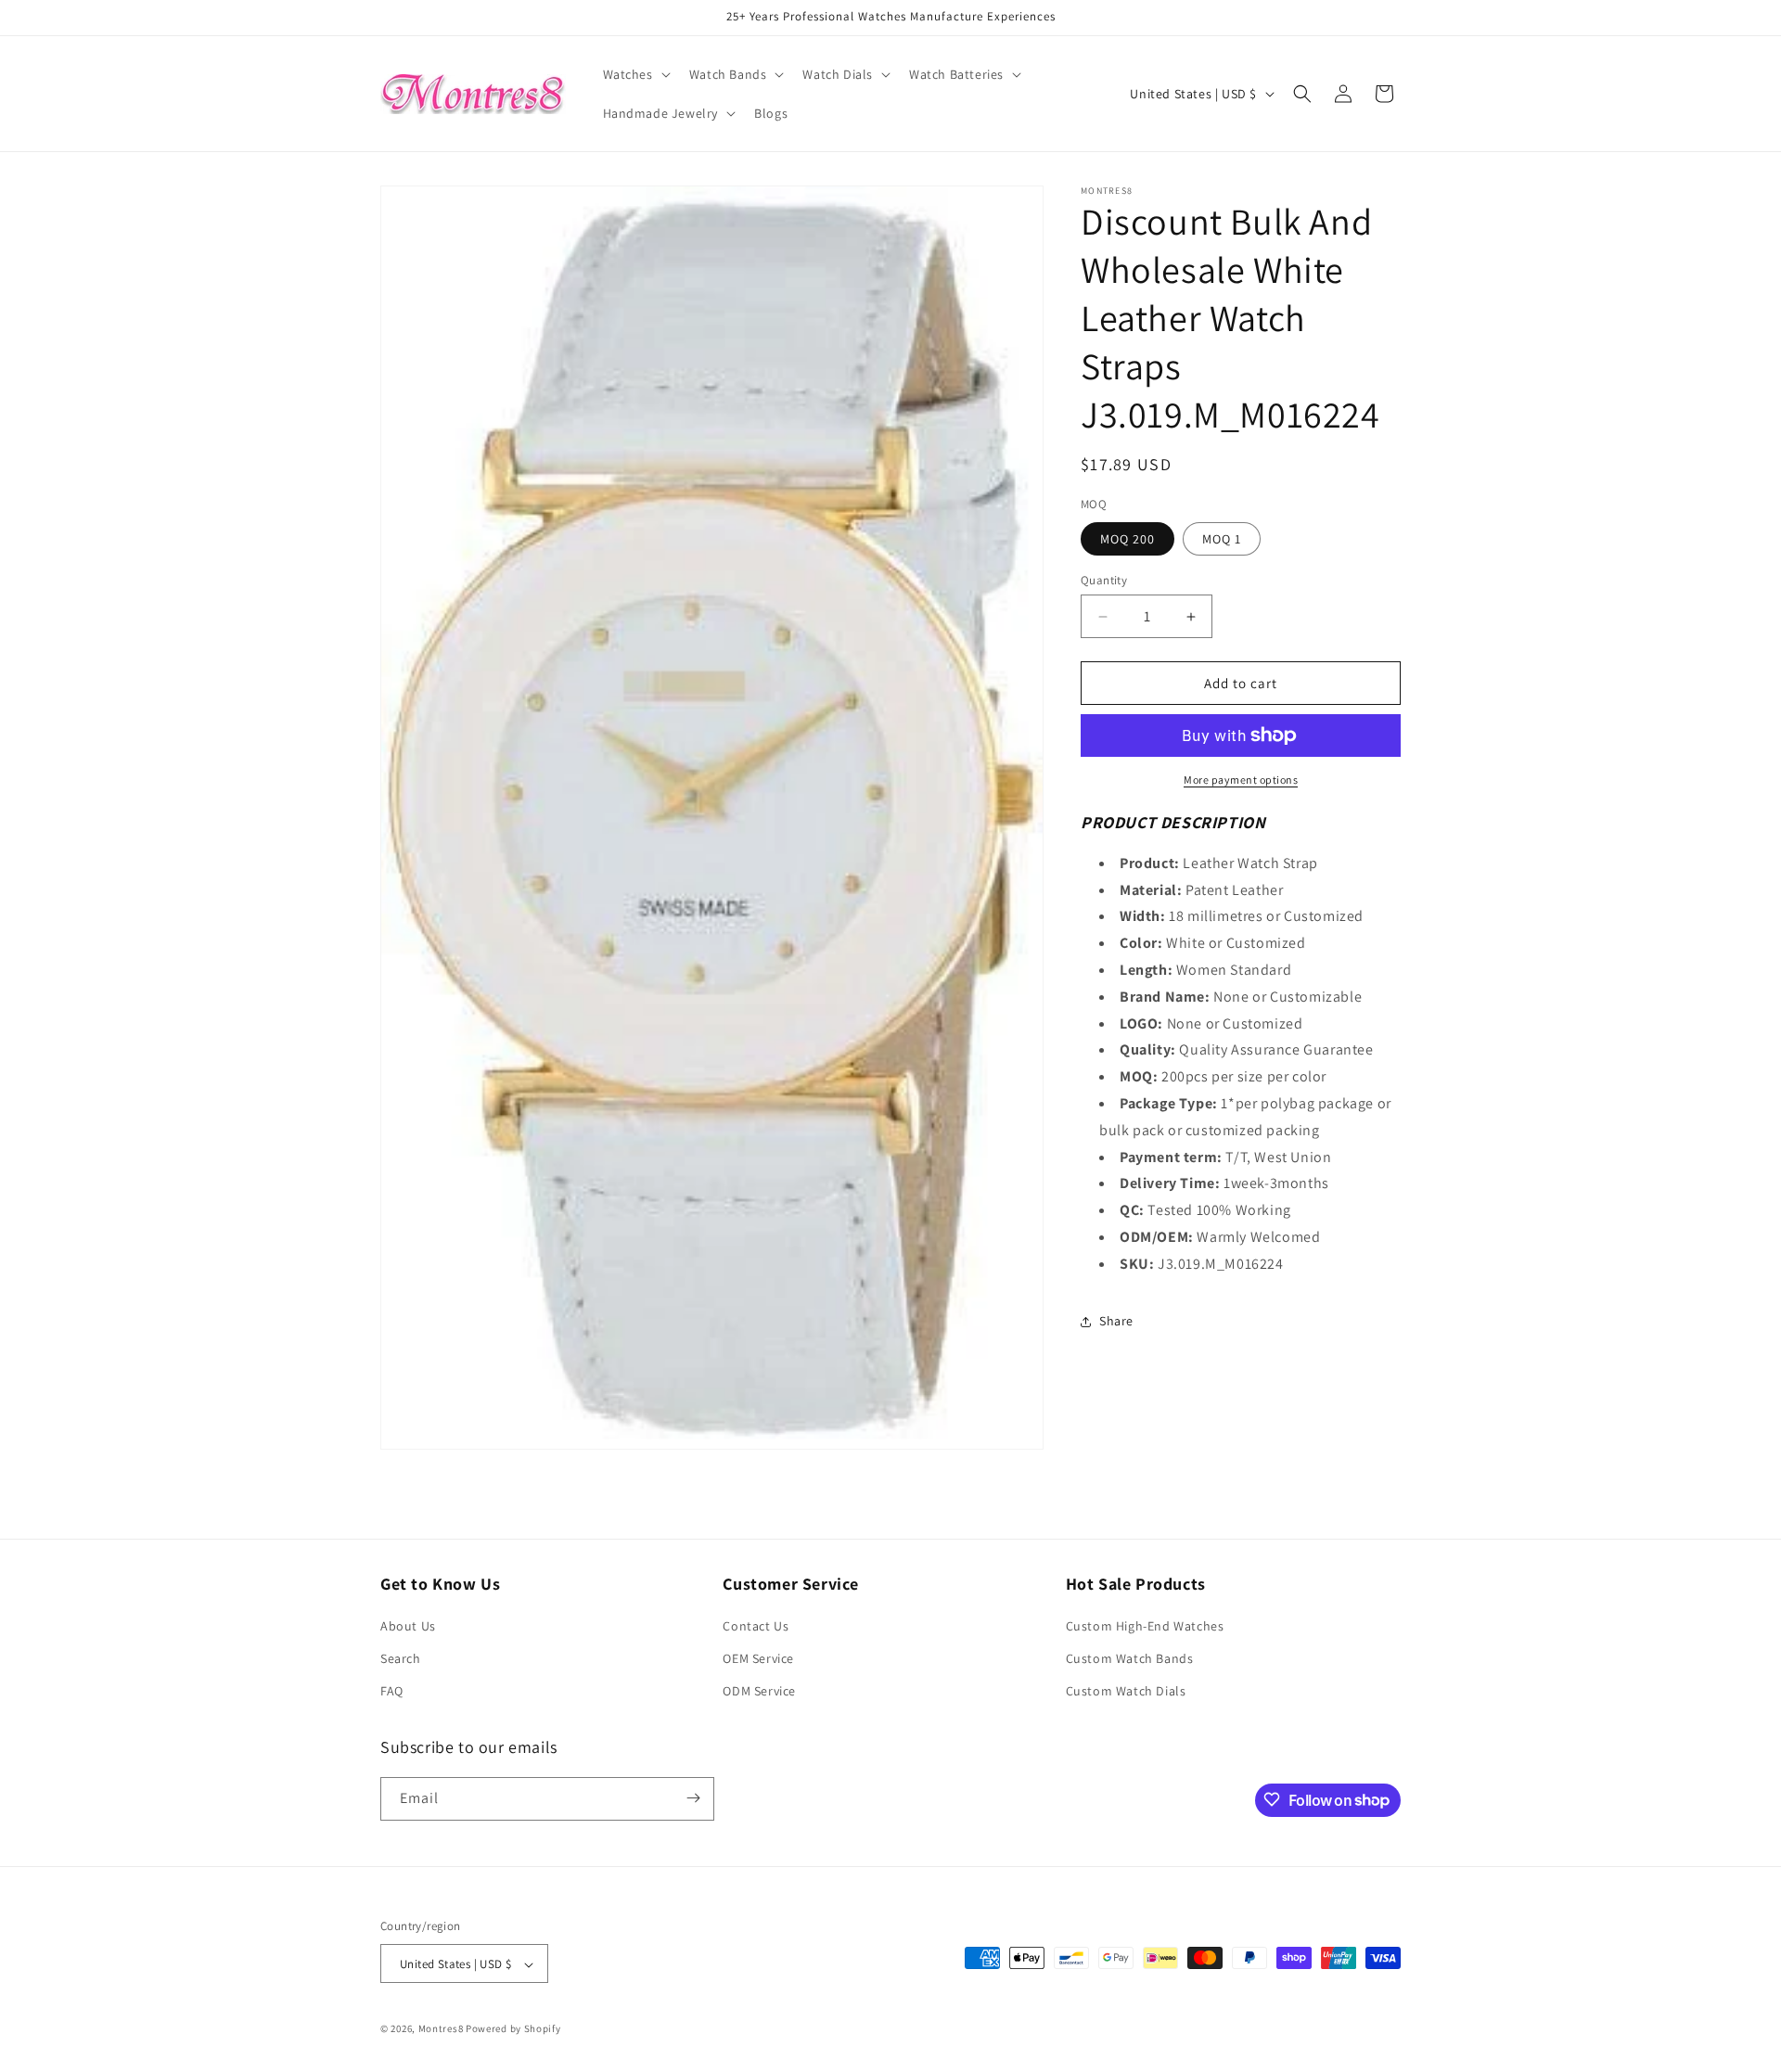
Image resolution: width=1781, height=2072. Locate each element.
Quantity (1104, 580)
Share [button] (1116, 1321)
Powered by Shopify (513, 2029)
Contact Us (756, 1626)
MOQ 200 (1128, 539)
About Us (408, 1626)
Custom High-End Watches (1145, 1626)
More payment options (1241, 780)
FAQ (392, 1692)
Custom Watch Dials (1126, 1692)
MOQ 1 (1222, 539)
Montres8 (441, 2029)
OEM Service (758, 1659)
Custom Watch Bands (1130, 1659)
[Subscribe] (693, 1798)
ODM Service (759, 1692)
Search (401, 1659)
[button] (635, 74)
